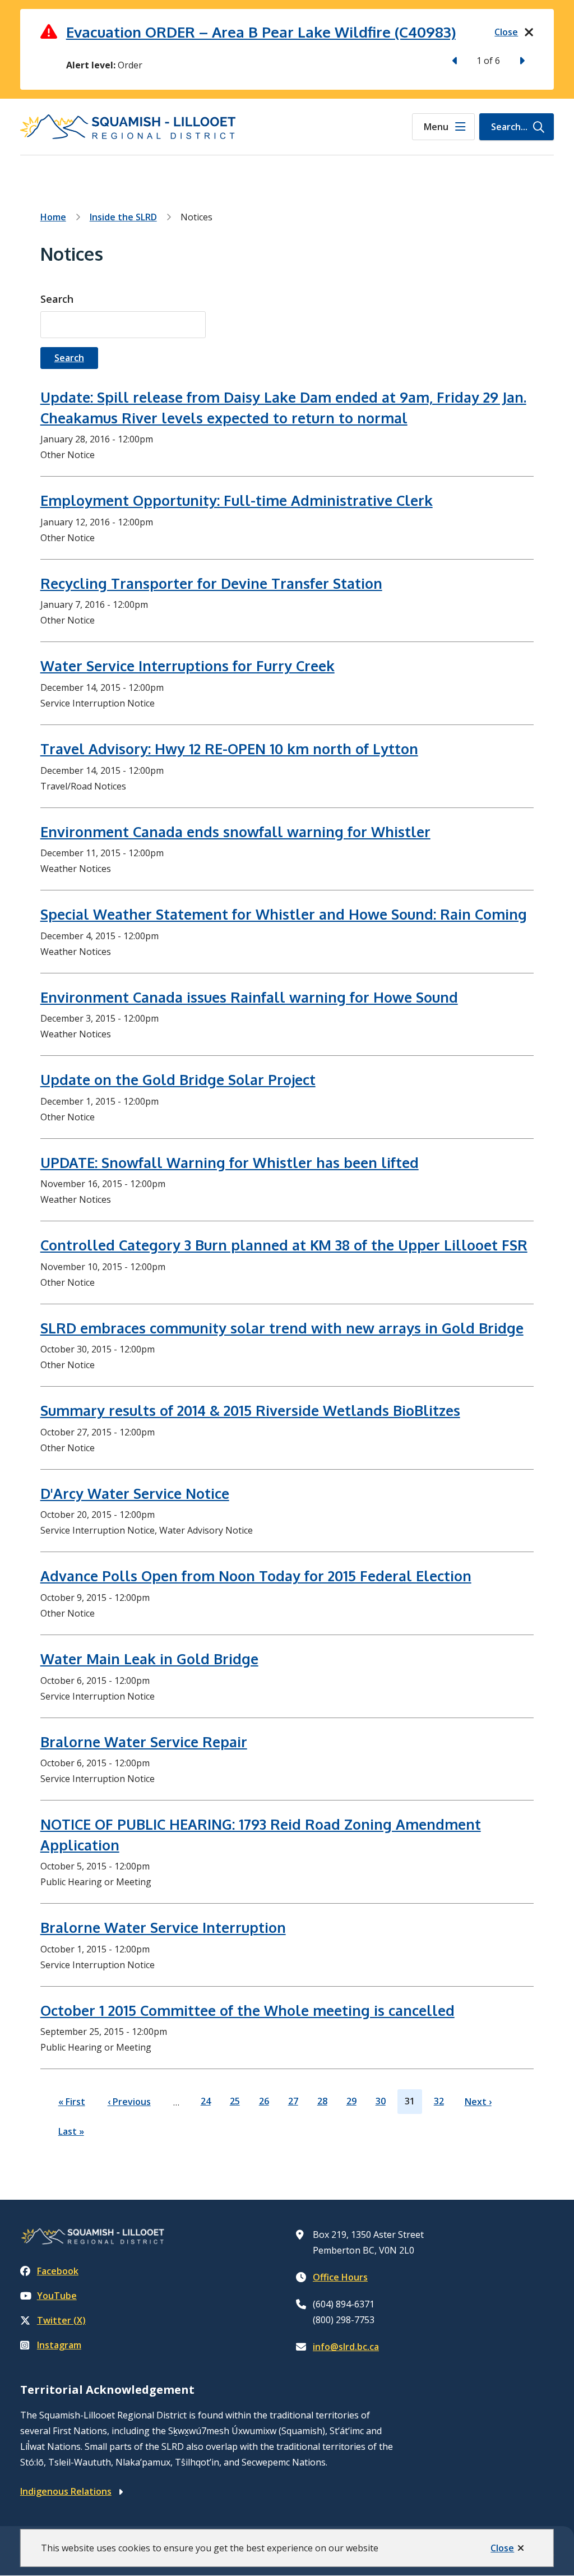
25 (235, 2104)
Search (57, 299)
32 (439, 2104)
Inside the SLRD (123, 217)
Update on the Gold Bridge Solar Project (178, 1079)
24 (206, 2104)
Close (502, 2548)
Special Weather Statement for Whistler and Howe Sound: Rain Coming (284, 914)
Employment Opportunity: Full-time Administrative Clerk (237, 500)
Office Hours (340, 2277)
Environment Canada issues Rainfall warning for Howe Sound (249, 997)
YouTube (57, 2296)
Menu (436, 127)
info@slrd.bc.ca (346, 2347)
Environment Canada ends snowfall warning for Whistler (235, 832)
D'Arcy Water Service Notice (135, 1493)
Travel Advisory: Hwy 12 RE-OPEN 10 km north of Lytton (229, 749)
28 (322, 2104)
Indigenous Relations (66, 2491)
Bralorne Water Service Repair (144, 1742)
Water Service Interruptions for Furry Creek (188, 666)
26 (264, 2104)
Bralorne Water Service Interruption (163, 1927)
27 (293, 2104)
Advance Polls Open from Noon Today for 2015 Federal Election (256, 1576)
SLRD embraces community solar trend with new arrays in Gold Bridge (282, 1328)
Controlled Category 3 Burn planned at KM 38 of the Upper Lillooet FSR (284, 1245)
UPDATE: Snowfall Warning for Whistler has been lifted (230, 1162)
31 (410, 2104)
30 (381, 2104)
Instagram (59, 2345)
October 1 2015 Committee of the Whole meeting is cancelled (247, 2010)
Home (53, 217)
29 (351, 2104)
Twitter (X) (61, 2320)
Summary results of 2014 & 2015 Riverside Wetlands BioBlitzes (250, 1410)
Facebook (58, 2271)
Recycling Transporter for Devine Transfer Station (211, 583)
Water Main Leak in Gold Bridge (149, 1659)
